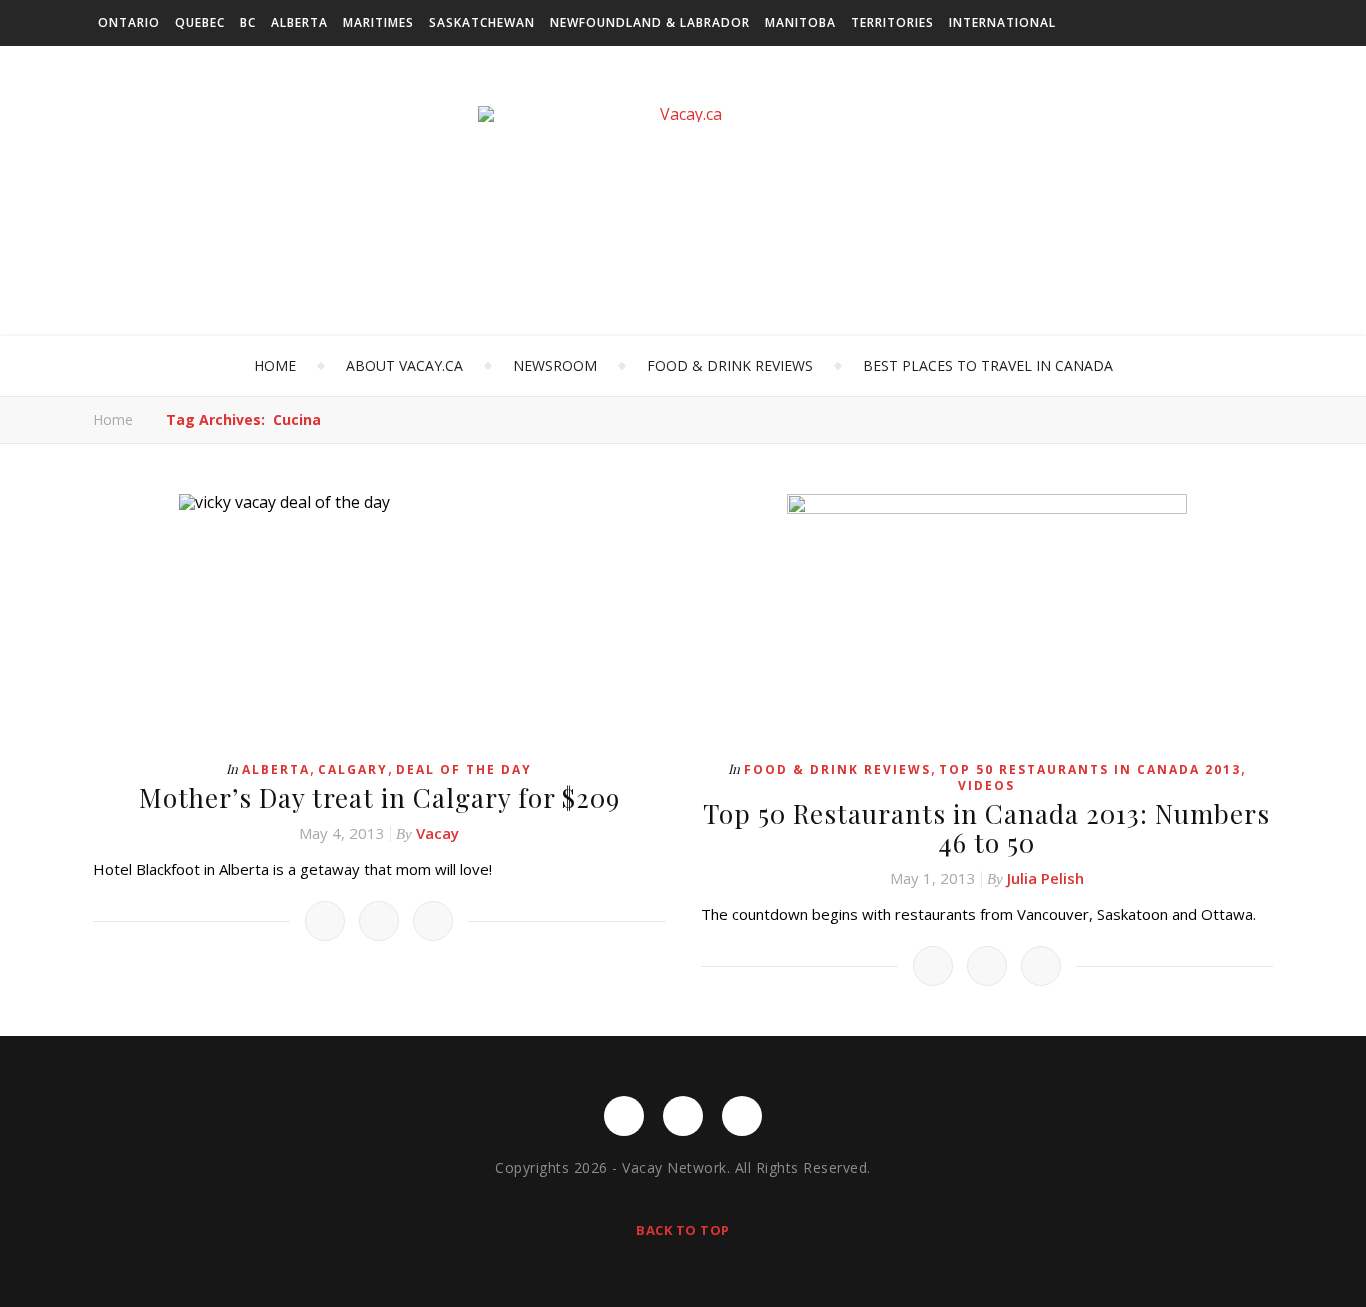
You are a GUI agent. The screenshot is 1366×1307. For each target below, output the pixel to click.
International (1002, 22)
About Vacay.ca (404, 365)
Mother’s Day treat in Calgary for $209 (379, 797)
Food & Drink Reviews (730, 365)
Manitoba (800, 22)
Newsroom (555, 365)
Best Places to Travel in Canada (988, 365)
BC (248, 22)
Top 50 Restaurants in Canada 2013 (1090, 769)
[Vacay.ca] (683, 114)
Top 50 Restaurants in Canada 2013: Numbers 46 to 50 (986, 828)
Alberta (299, 22)
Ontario (129, 22)
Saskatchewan (482, 22)
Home (275, 365)
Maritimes (378, 22)
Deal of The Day (464, 769)
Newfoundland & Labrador (650, 22)
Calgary (353, 769)
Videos (986, 785)
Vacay (437, 833)
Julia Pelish (1045, 878)
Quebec (200, 22)
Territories (892, 22)
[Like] (325, 921)
